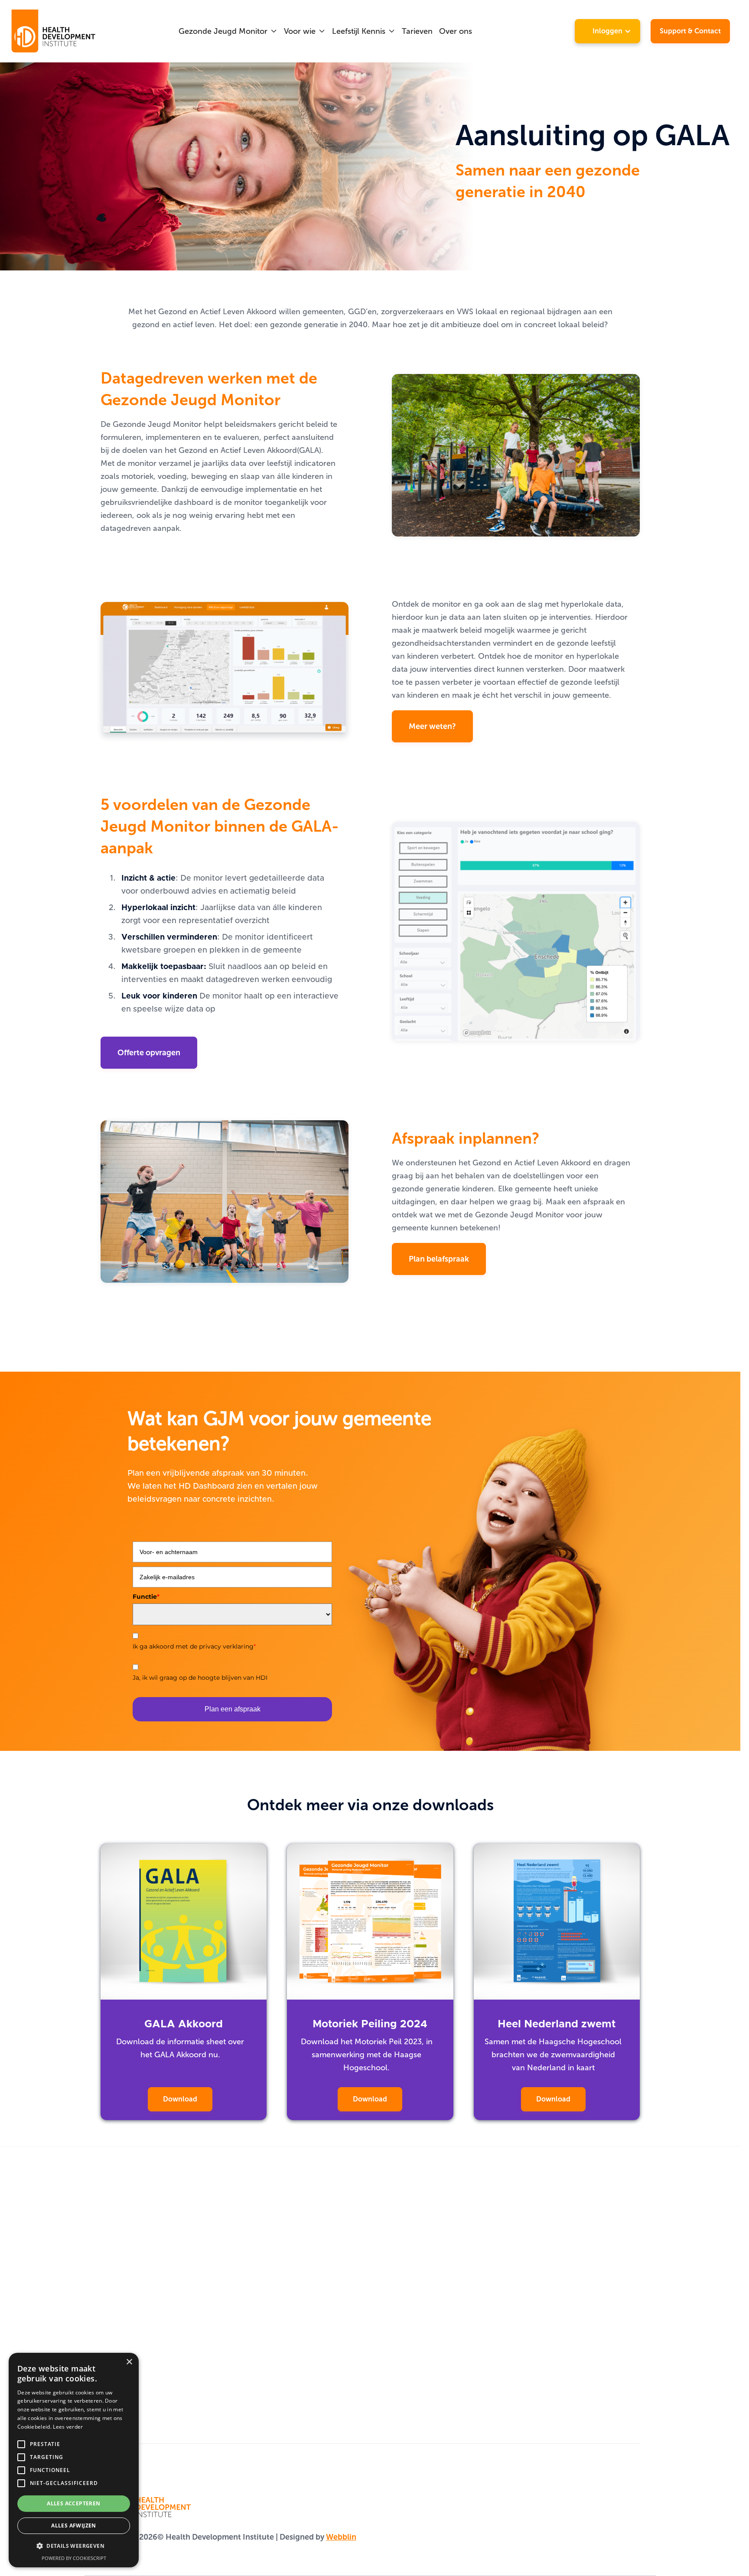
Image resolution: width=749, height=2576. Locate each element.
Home (112, 2254)
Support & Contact (690, 31)
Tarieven (417, 31)
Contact (115, 2327)
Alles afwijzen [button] (74, 2526)
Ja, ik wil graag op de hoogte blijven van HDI (200, 1678)
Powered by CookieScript (74, 2558)
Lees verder (68, 2427)
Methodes (119, 2272)
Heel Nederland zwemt (328, 2309)
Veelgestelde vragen (137, 2363)
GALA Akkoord (312, 2254)
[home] (54, 31)
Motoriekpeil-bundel (323, 2290)
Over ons (456, 31)
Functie (146, 1597)
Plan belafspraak (439, 1259)
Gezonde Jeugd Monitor (223, 31)
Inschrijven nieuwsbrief (328, 2363)
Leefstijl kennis (127, 2309)
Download (180, 2099)
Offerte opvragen (149, 1053)
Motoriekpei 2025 (318, 2272)
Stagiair (485, 2254)
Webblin (341, 2537)
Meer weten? (432, 726)
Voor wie (300, 31)
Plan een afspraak (233, 1709)
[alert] (74, 2460)
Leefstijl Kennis (359, 31)
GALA (111, 2290)
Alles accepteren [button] (73, 2503)
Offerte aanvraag (132, 2345)
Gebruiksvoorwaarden (141, 2381)
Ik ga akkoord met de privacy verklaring (194, 1646)
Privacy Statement (133, 2400)
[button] (228, 31)
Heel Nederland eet (322, 2327)
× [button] (129, 2362)
